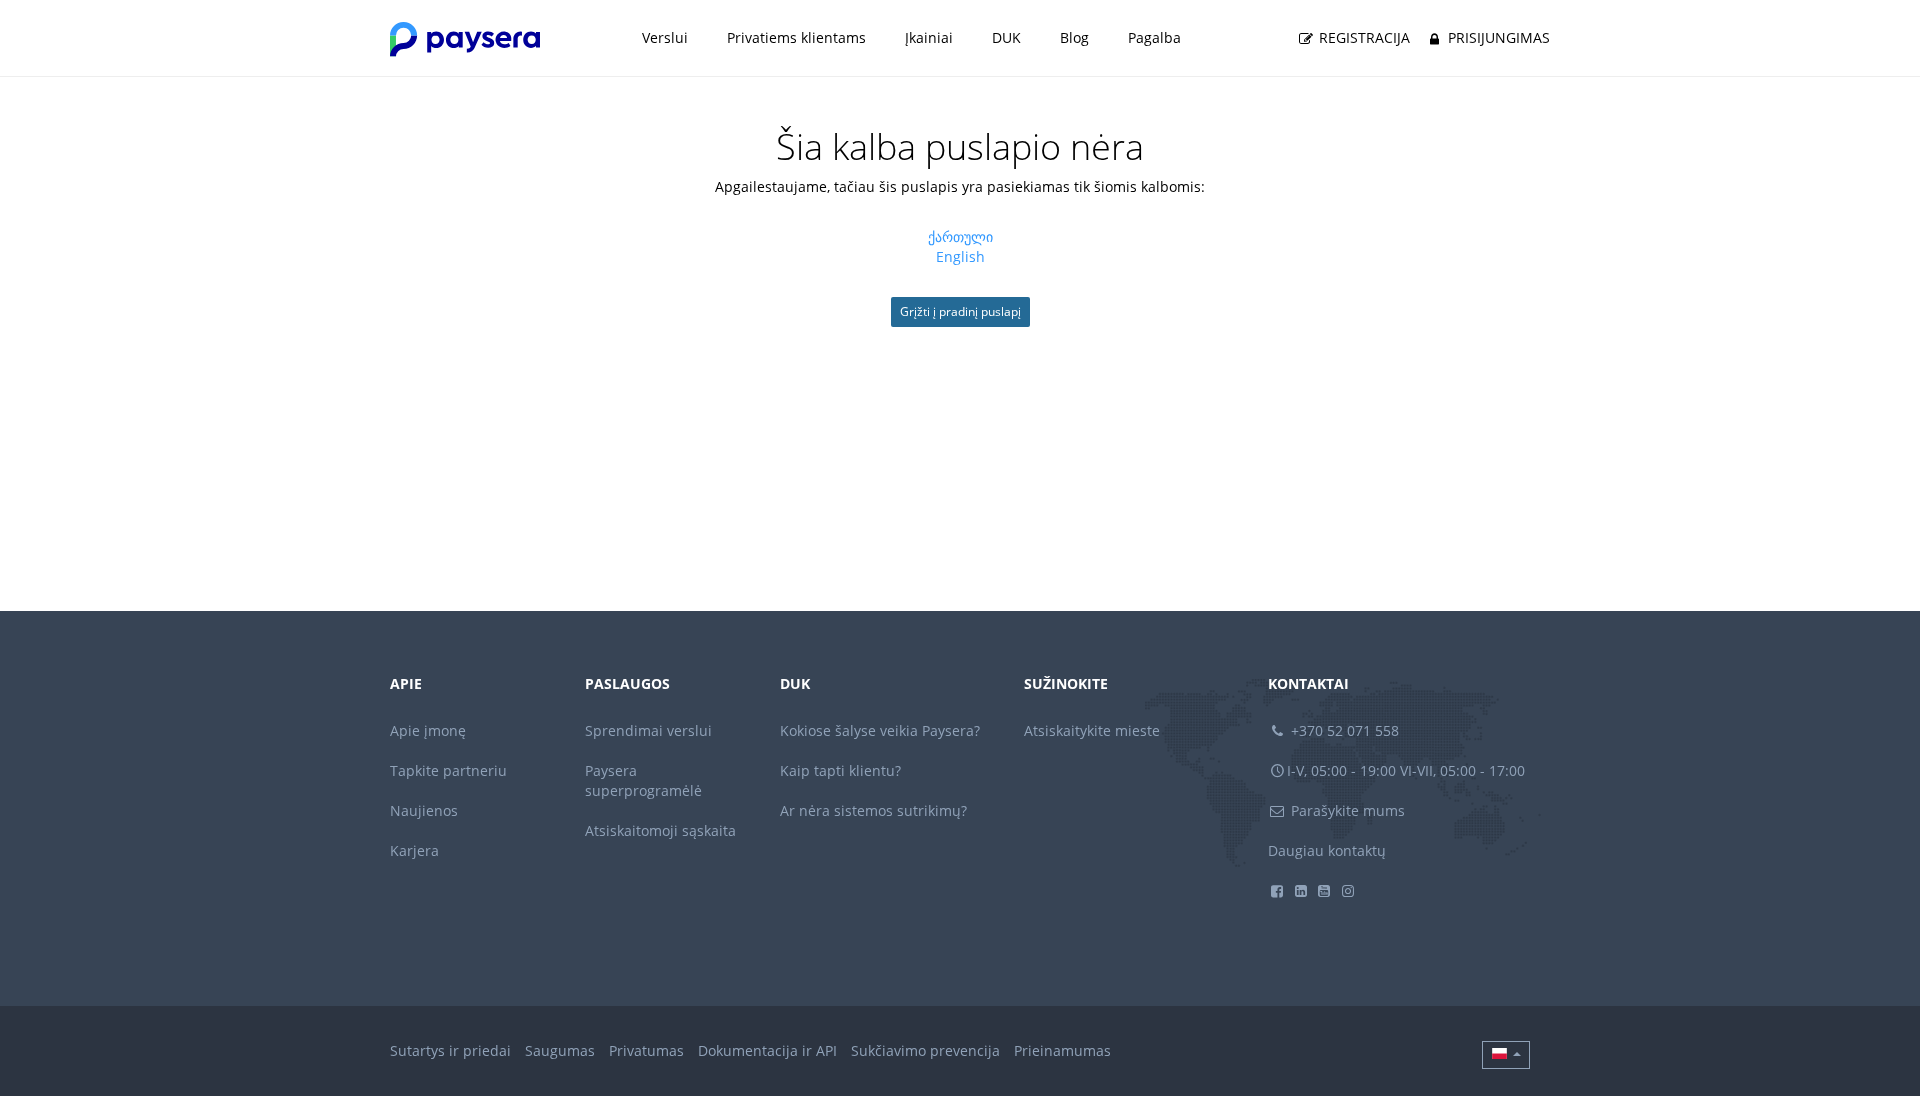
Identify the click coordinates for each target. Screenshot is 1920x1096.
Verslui (665, 37)
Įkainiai (929, 37)
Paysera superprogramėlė (643, 780)
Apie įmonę (428, 730)
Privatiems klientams (796, 37)
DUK (1006, 37)
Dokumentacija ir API (767, 1050)
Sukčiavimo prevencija (925, 1050)
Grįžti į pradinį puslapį (960, 311)
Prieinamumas (1062, 1050)
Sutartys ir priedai (450, 1050)
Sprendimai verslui (648, 730)
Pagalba (1154, 37)
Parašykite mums (1346, 810)
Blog (1074, 37)
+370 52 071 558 (1343, 730)
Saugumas (560, 1050)
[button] (1506, 1055)
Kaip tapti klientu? (840, 770)
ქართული (960, 236)
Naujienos (424, 810)
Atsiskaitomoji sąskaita (660, 830)
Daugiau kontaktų (1327, 850)
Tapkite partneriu (448, 770)
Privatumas (646, 1050)
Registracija (1362, 37)
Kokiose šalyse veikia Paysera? (880, 730)
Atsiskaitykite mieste (1092, 730)
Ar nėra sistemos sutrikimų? (873, 810)
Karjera (414, 850)
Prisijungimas (1497, 37)
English (960, 256)
